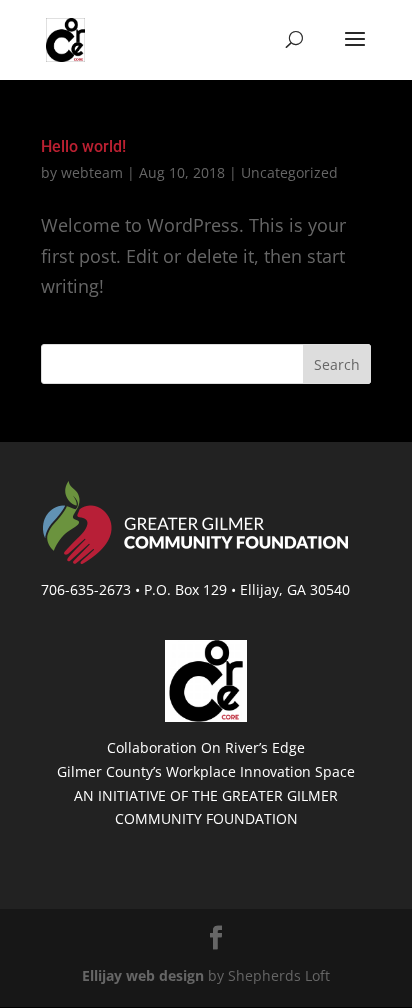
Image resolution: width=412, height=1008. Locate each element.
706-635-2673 (86, 589)
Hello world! (83, 146)
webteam (92, 172)
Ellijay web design (143, 975)
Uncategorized (289, 172)
